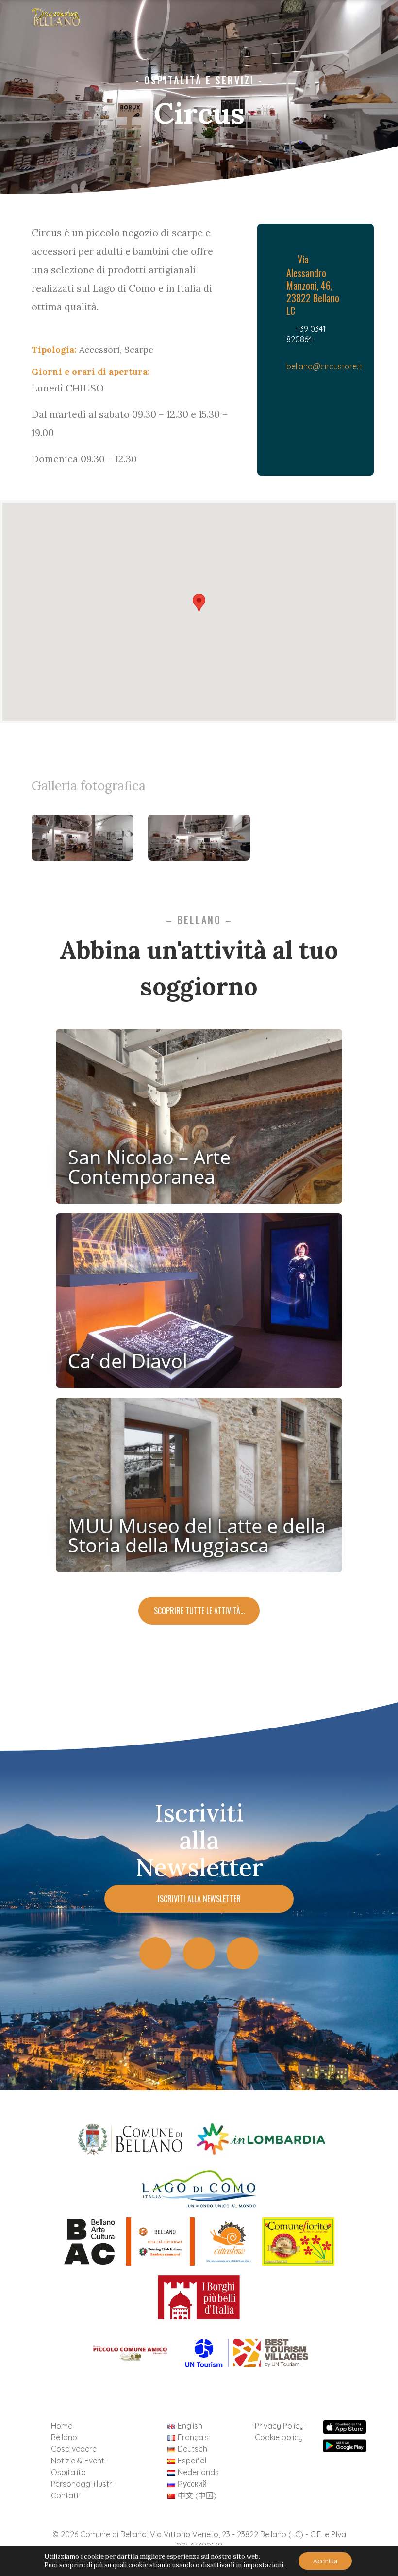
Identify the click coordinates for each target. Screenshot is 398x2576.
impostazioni (263, 2565)
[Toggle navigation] (375, 20)
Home (62, 2426)
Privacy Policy (279, 2426)
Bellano (64, 2437)
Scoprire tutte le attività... (199, 1611)
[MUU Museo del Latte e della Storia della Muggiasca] (199, 1489)
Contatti (66, 2495)
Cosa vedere (74, 2449)
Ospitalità (68, 2472)
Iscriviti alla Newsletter (199, 1899)
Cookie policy (279, 2437)
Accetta (325, 2561)
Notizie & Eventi (78, 2461)
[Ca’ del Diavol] (199, 1304)
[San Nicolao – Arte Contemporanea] (199, 1120)
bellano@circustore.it (324, 366)
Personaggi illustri (82, 2484)
